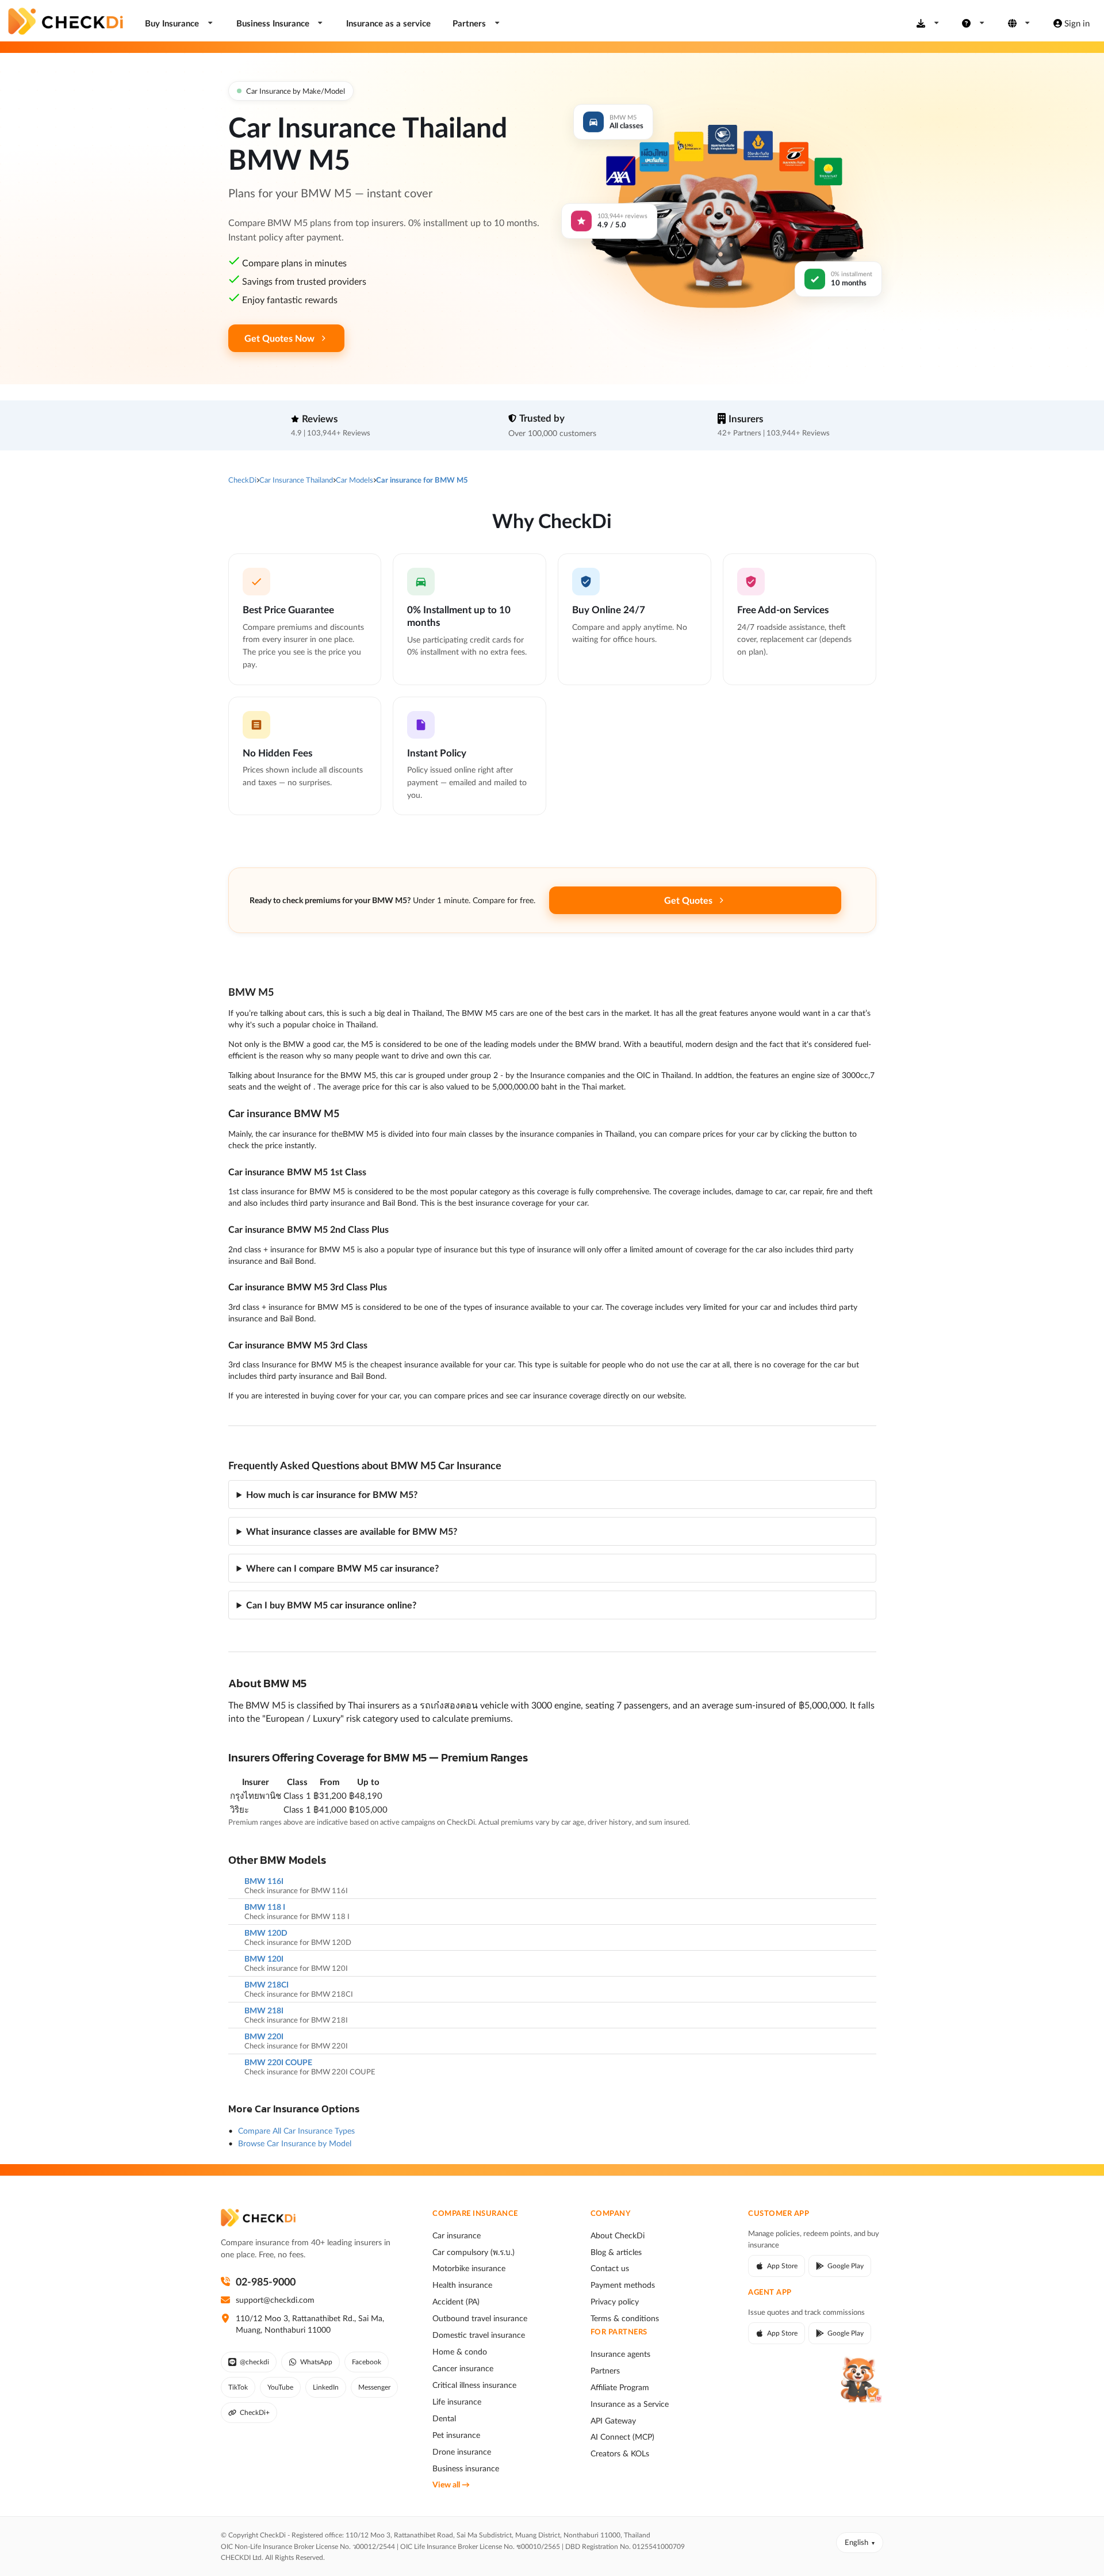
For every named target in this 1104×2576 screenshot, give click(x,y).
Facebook (367, 2362)
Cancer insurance (463, 2368)
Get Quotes (688, 900)
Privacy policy (615, 2302)
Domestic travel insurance (479, 2335)
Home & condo (460, 2352)
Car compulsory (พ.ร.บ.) (474, 2252)
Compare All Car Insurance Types (296, 2130)
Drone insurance (462, 2452)
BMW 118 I (265, 1907)
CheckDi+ (255, 2412)
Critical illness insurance (474, 2385)
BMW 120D (266, 1933)
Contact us (610, 2268)
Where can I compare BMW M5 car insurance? (342, 1568)
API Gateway (613, 2421)
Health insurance (462, 2285)
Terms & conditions (625, 2318)
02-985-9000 (266, 2281)
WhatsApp (316, 2362)
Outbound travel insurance (480, 2318)
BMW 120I (264, 1959)
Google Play (846, 2266)
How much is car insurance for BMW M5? (332, 1494)
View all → (451, 2485)
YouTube (280, 2387)
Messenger (374, 2387)
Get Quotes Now (279, 338)
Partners (605, 2371)
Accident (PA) (456, 2302)
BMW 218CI (267, 1985)
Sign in (1077, 23)
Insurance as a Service (630, 2404)
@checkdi (254, 2362)
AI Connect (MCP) (622, 2437)
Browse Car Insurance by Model (295, 2143)
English (856, 2542)
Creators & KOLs (620, 2453)
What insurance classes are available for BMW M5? (352, 1531)
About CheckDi (618, 2235)
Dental (444, 2418)
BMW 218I (264, 2011)
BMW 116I (264, 1881)
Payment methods (623, 2285)
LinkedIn (326, 2387)
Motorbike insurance (469, 2268)
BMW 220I (264, 2036)
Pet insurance (456, 2435)
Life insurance (457, 2402)
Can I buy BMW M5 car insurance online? (331, 1605)
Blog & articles (616, 2252)
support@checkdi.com (275, 2300)
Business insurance (466, 2468)
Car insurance (457, 2235)
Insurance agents (620, 2354)
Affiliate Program (620, 2387)
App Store (782, 2266)
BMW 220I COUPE (278, 2062)
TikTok (238, 2387)
